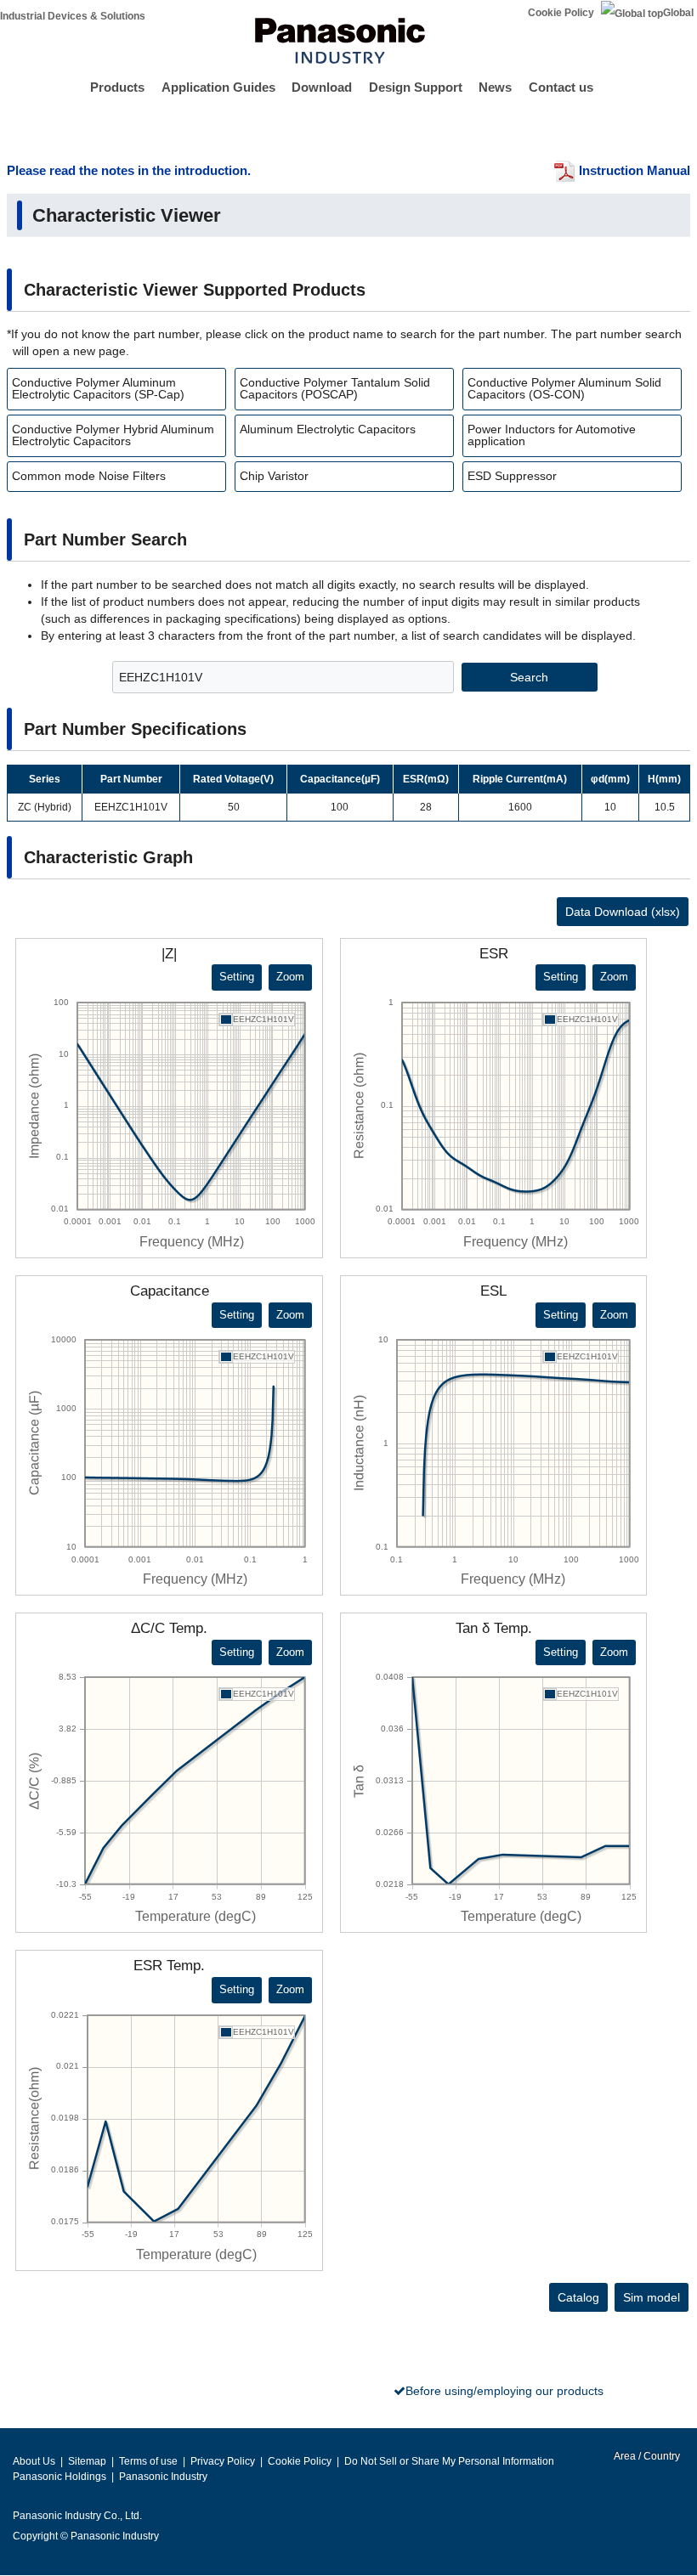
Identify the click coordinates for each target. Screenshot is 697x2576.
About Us (34, 2461)
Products (117, 87)
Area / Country (646, 2456)
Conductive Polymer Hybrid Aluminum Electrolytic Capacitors (113, 435)
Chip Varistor (274, 476)
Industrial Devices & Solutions (73, 16)
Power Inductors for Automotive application (552, 435)
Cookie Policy (561, 13)
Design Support (416, 87)
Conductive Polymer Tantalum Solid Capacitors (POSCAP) (335, 388)
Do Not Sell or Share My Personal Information (449, 2461)
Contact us (561, 87)
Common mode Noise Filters (89, 476)
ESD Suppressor (512, 476)
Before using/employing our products (504, 2391)
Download (322, 87)
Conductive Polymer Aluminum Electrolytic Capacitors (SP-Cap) (98, 388)
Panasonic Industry (163, 2477)
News (495, 87)
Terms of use (148, 2461)
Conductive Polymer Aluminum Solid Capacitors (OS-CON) (564, 388)
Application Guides (218, 87)
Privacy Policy (223, 2461)
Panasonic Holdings (59, 2477)
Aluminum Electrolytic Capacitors (328, 429)
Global (678, 13)
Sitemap (87, 2461)
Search (529, 677)
